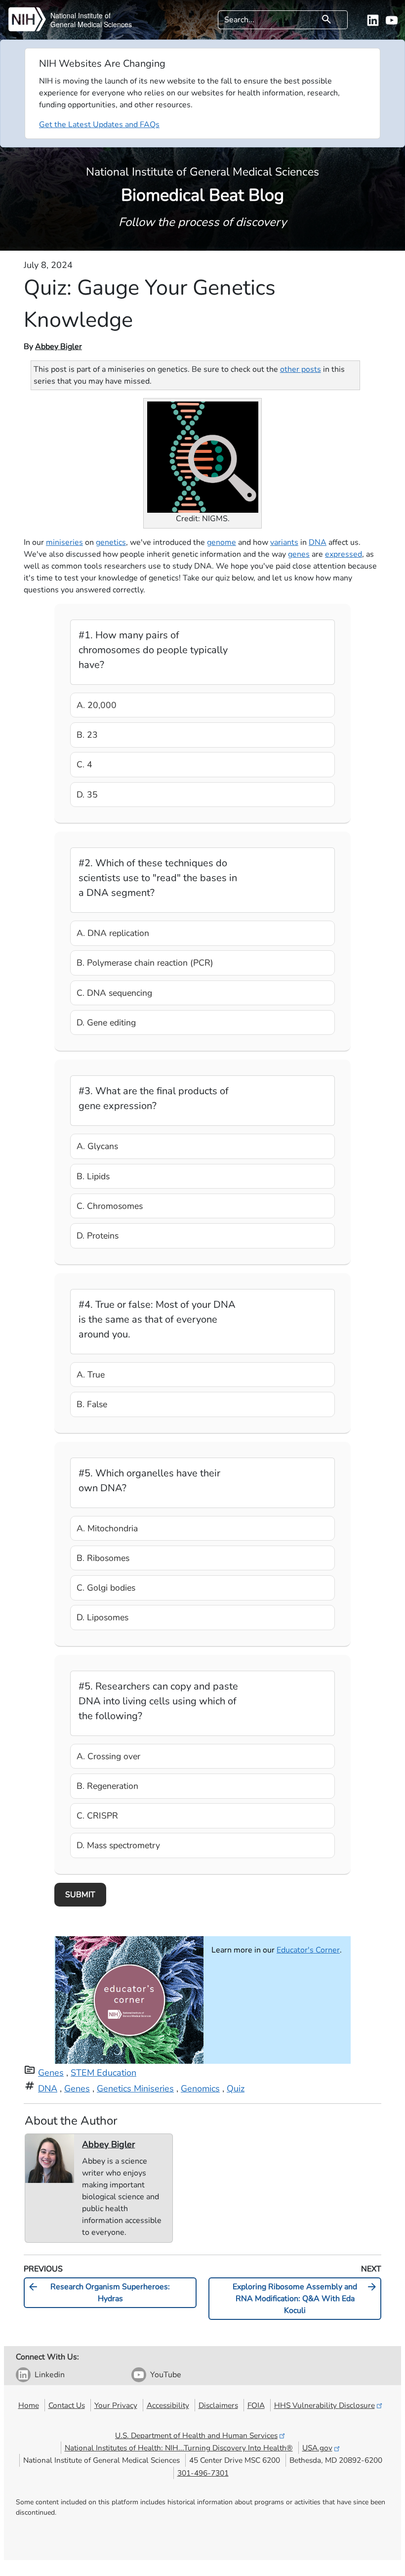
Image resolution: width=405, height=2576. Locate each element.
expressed (344, 554)
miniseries (64, 542)
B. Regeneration (107, 1786)
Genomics (200, 2088)
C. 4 (84, 764)
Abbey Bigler (59, 347)
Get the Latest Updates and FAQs (99, 125)
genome (222, 542)
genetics (111, 542)
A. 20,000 (97, 705)
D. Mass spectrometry (118, 1845)
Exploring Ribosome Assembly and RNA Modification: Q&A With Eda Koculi (305, 2298)
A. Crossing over (108, 1756)
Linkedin (50, 2375)
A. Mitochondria (107, 1528)
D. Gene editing (106, 1022)
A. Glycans (97, 1146)
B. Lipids (93, 1176)
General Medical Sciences (91, 24)
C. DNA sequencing (114, 993)
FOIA (256, 2405)
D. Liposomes (102, 1617)
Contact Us (67, 2405)
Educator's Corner (308, 1950)
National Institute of (81, 15)
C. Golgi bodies (106, 1588)
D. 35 (87, 795)
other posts (301, 369)
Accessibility (168, 2405)
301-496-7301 (203, 2473)
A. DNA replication (113, 933)
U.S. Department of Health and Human (196, 2435)
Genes (51, 2073)
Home (29, 2405)
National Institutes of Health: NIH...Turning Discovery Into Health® (179, 2448)
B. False (92, 1404)
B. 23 (87, 735)
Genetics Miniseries (135, 2088)
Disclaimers (218, 2405)
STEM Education (103, 2073)
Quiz (236, 2088)
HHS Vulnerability (324, 2405)
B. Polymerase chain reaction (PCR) (145, 963)
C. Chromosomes (110, 1206)
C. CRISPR (97, 1816)
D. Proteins (98, 1236)
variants (284, 542)
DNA (318, 542)
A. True (91, 1375)
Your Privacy (116, 2405)
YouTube (166, 2375)
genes (299, 554)
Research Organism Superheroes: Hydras (99, 2292)
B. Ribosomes (103, 1558)
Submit (80, 1895)
